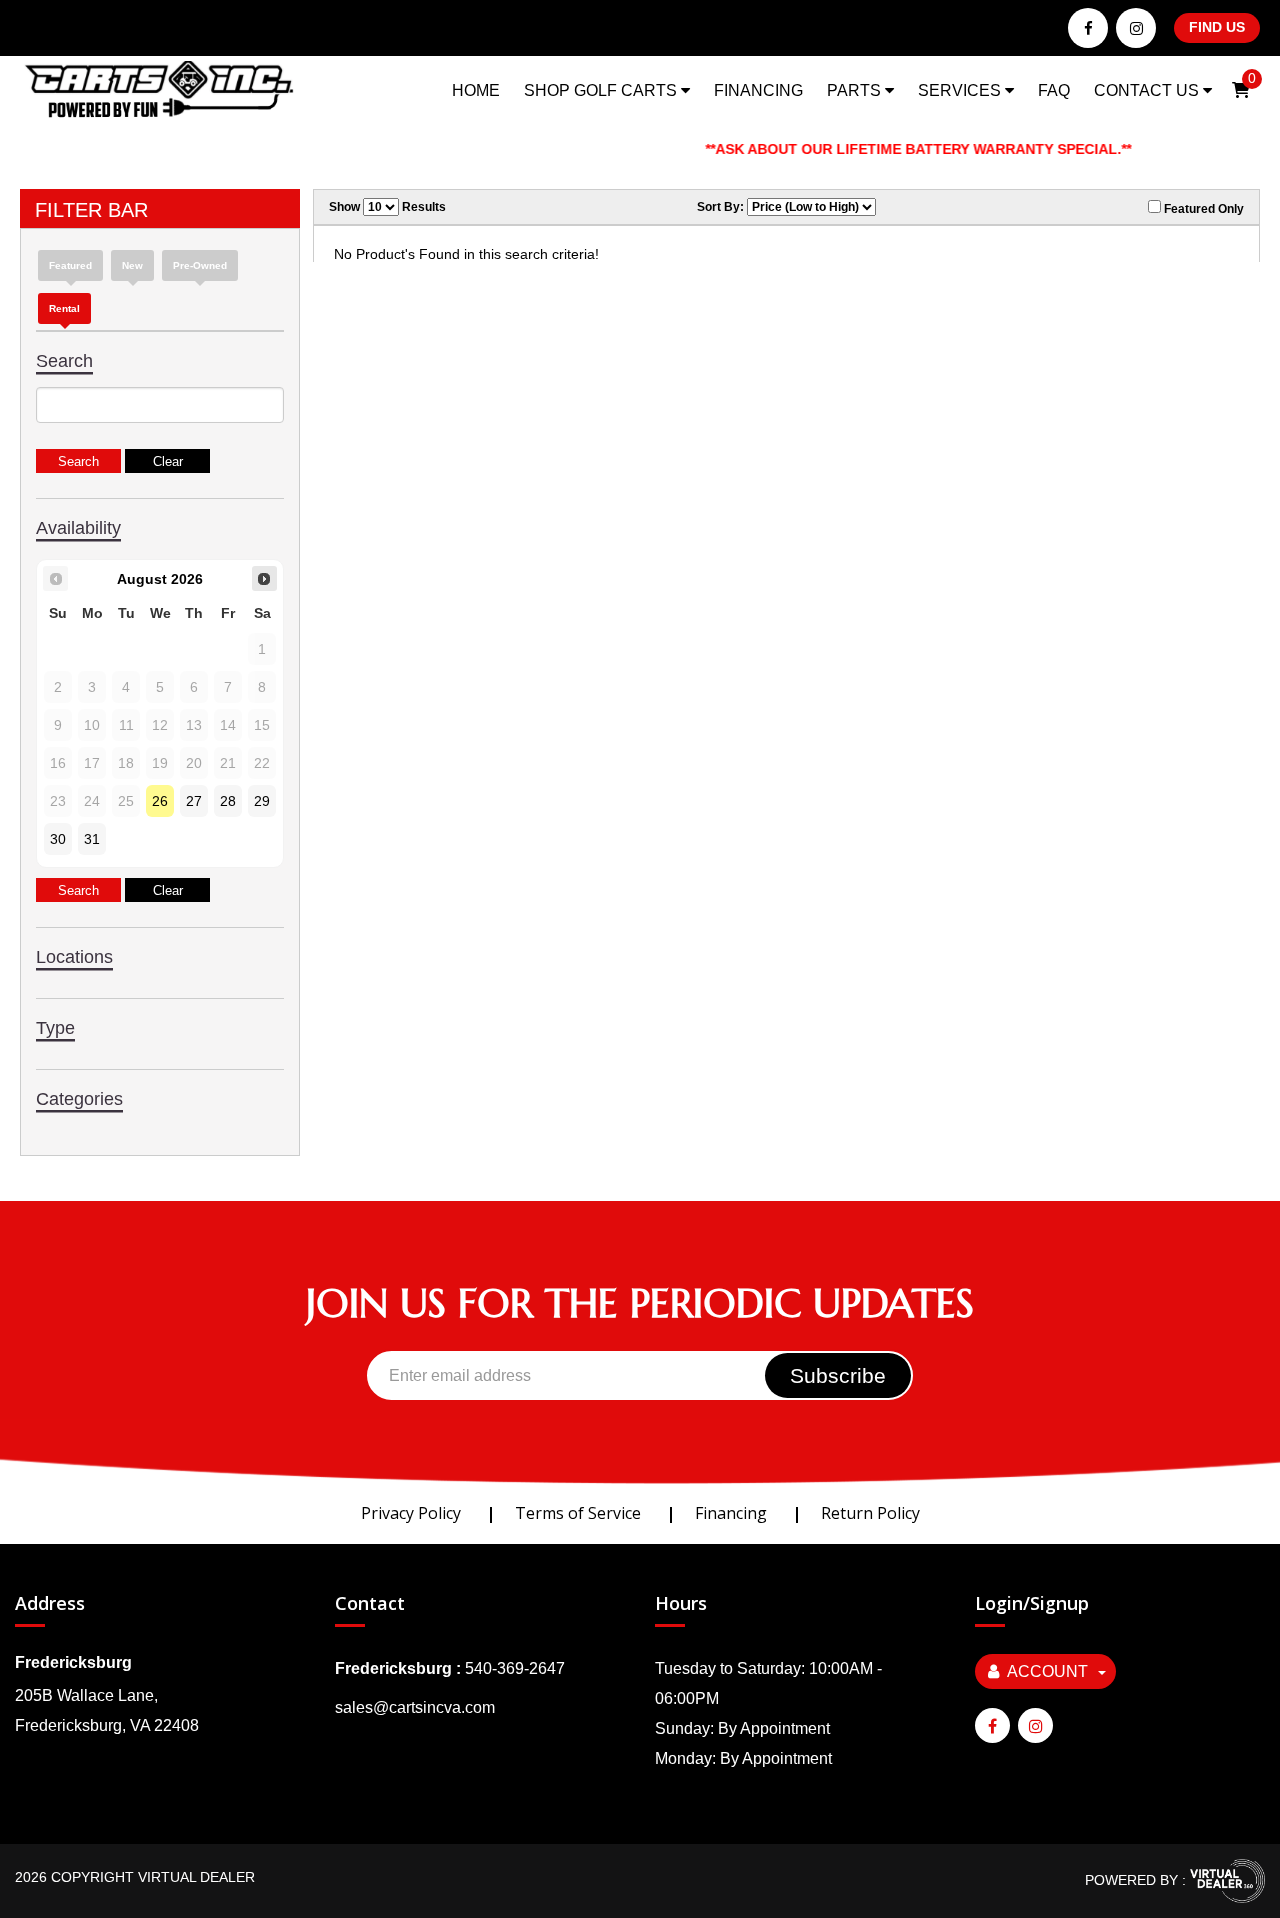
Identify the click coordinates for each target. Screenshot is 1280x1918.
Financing (758, 90)
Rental (64, 308)
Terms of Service (578, 1513)
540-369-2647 (515, 1668)
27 (194, 801)
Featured (70, 265)
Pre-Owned (200, 265)
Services (961, 90)
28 (228, 801)
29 (262, 801)
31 (92, 839)
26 (160, 801)
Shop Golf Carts (602, 90)
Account (1047, 1671)
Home (476, 90)
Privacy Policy (411, 1513)
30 (58, 839)
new (132, 265)
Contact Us (1148, 90)
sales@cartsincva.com (415, 1707)
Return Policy (870, 1513)
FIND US (1217, 27)
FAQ (1054, 90)
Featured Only (1202, 209)
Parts (856, 90)
